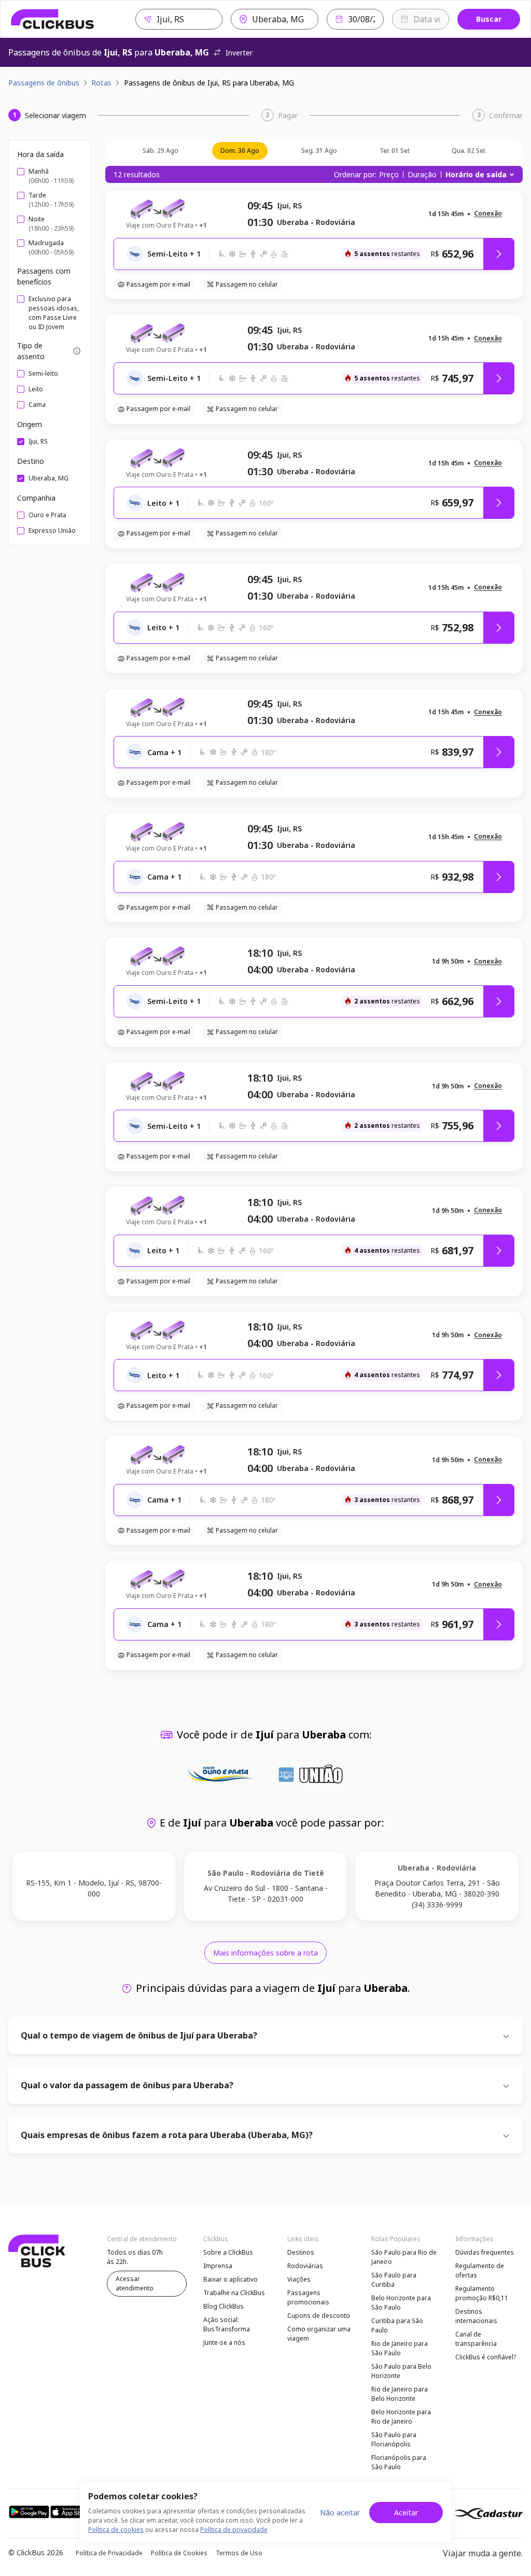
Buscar (489, 19)
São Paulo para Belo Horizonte (401, 2371)
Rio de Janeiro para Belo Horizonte (400, 2394)
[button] (488, 214)
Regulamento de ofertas (480, 2270)
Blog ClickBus (223, 2306)
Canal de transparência (476, 2339)
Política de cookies (116, 2530)
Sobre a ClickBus (228, 2252)
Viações (299, 2279)
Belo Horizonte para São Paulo (401, 2303)
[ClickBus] (53, 19)
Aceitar (406, 2513)
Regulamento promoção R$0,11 (482, 2293)
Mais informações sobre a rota (265, 1953)
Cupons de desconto (319, 2316)
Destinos (301, 2252)
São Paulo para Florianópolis (394, 2439)
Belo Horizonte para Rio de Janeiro (401, 2417)
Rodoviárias (305, 2266)
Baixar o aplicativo (230, 2279)
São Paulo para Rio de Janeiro (404, 2257)
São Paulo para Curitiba (394, 2280)
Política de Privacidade (109, 2553)
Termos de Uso (239, 2553)
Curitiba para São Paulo (397, 2325)
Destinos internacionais (476, 2316)
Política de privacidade (234, 2530)
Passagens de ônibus (44, 83)
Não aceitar (340, 2513)
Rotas (101, 83)
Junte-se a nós (224, 2343)
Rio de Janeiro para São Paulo (400, 2348)
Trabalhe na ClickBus (234, 2293)
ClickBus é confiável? (486, 2357)
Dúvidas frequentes (485, 2252)
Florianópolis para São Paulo (399, 2462)
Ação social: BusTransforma (227, 2324)
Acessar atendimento (135, 2283)
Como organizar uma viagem (319, 2334)
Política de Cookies (179, 2553)
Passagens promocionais (308, 2297)
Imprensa (218, 2266)
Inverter (239, 53)
